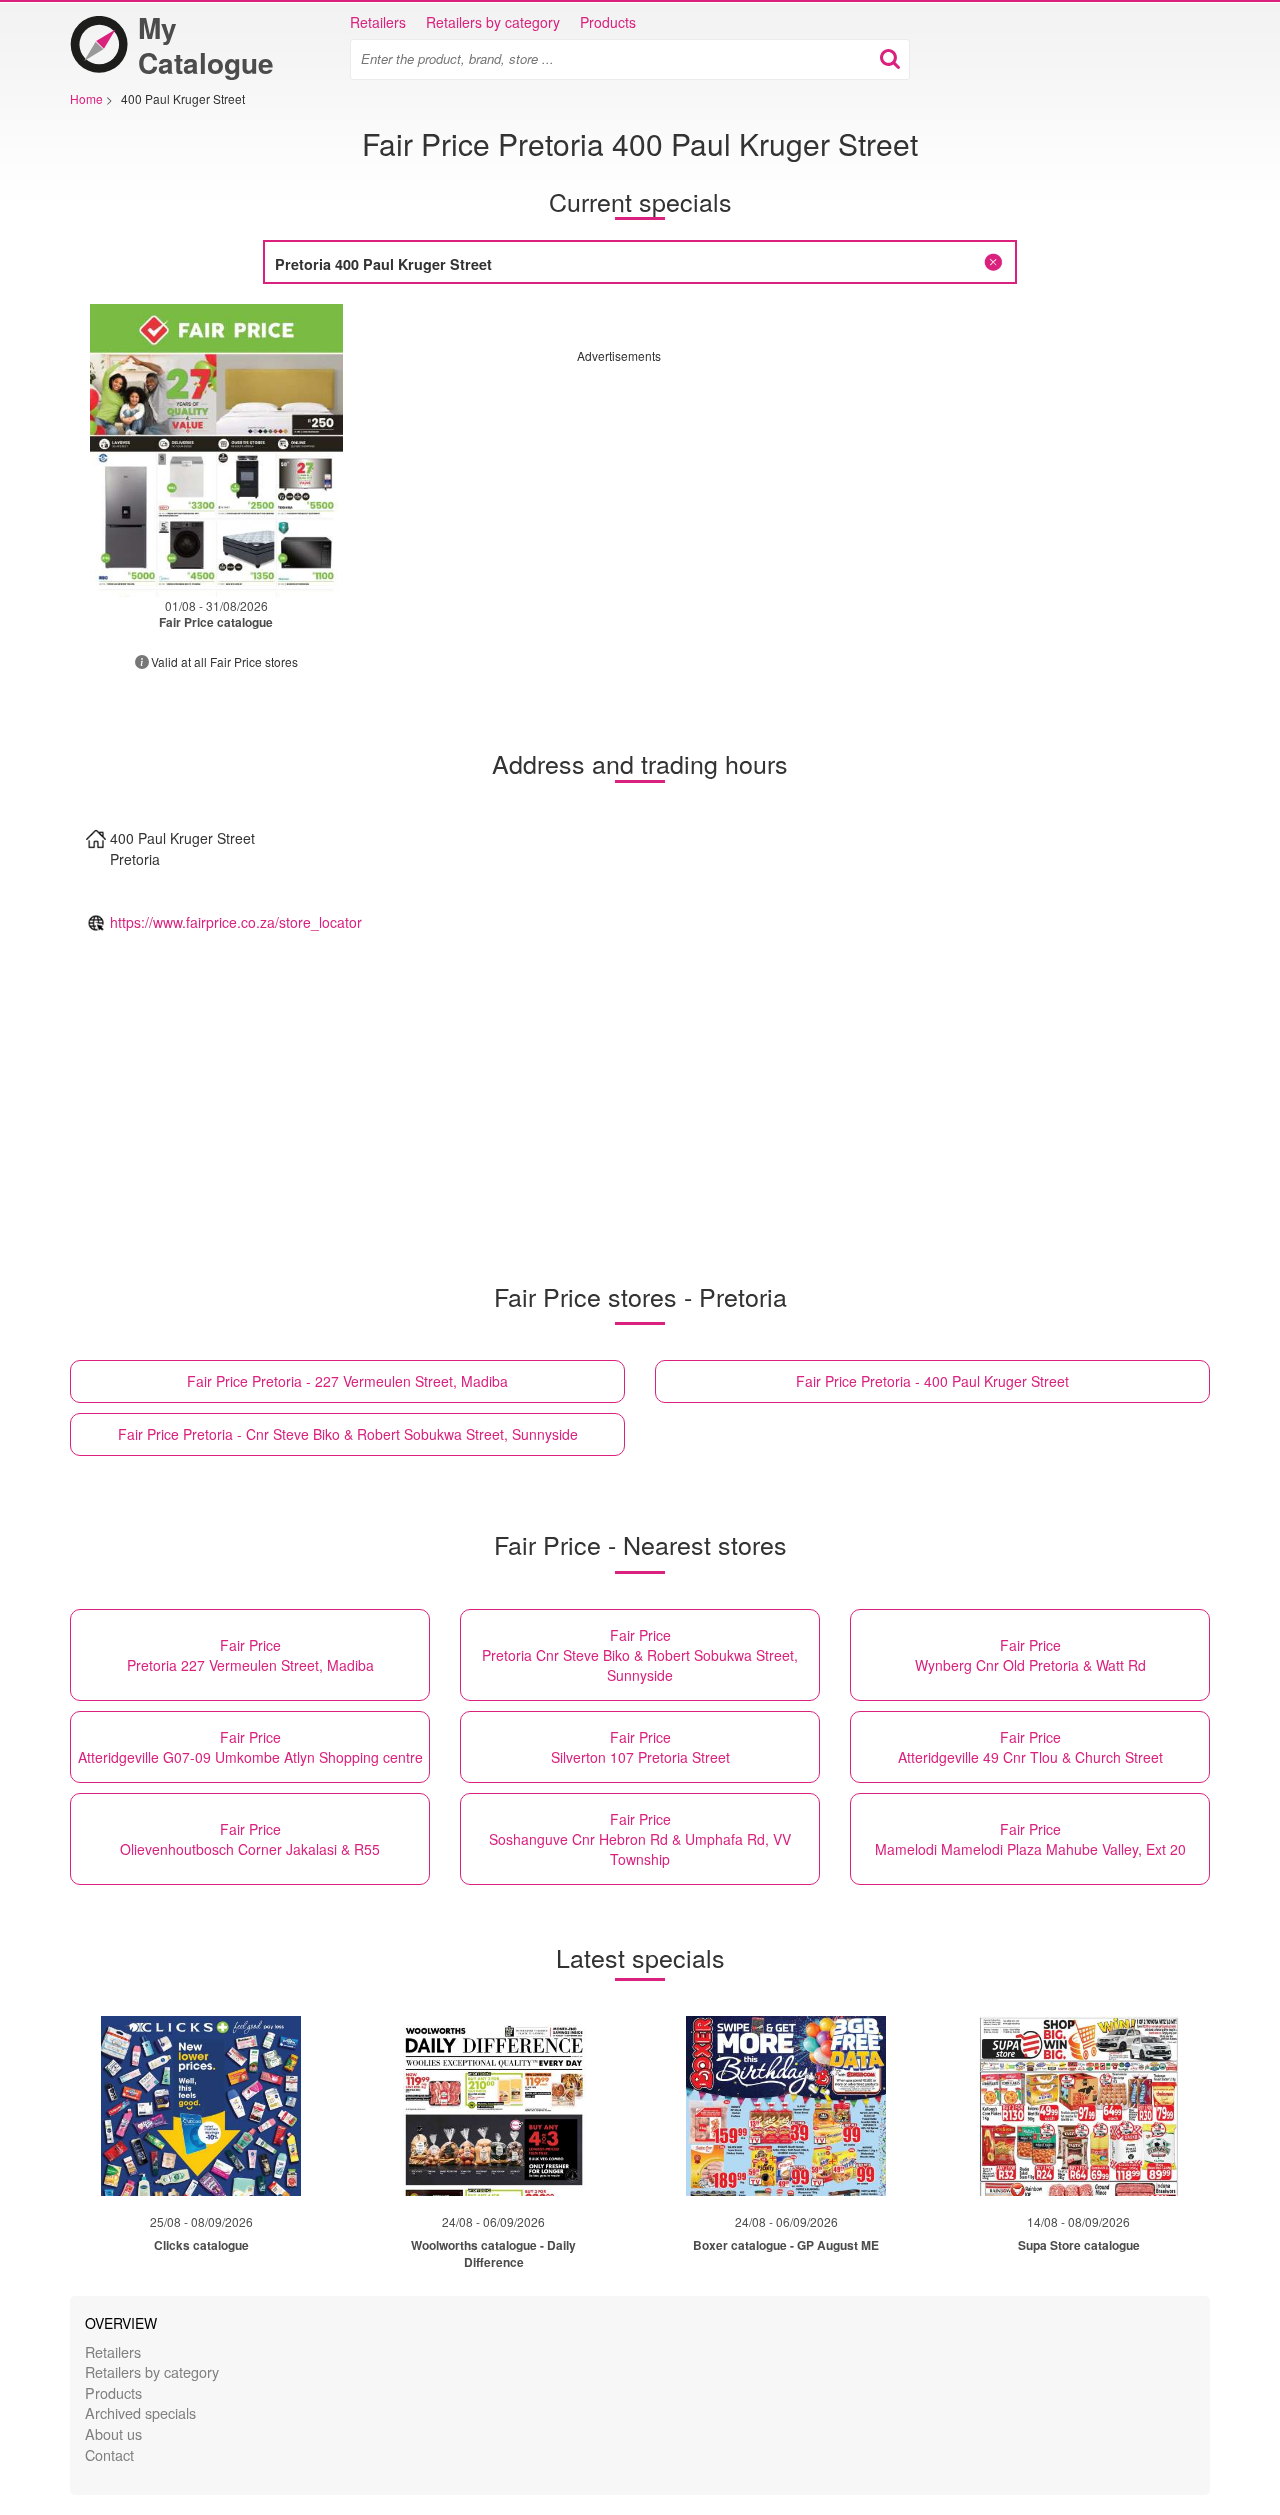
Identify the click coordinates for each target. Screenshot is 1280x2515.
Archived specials (140, 2412)
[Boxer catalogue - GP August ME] (786, 2106)
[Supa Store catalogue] (1079, 2106)
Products (608, 22)
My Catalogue (206, 45)
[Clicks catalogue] (201, 2106)
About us (113, 2433)
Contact (109, 2454)
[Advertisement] (745, 504)
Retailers (378, 22)
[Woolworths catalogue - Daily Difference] (494, 2106)
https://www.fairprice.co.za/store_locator (236, 922)
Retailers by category (493, 22)
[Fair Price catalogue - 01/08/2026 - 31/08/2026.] (216, 450)
